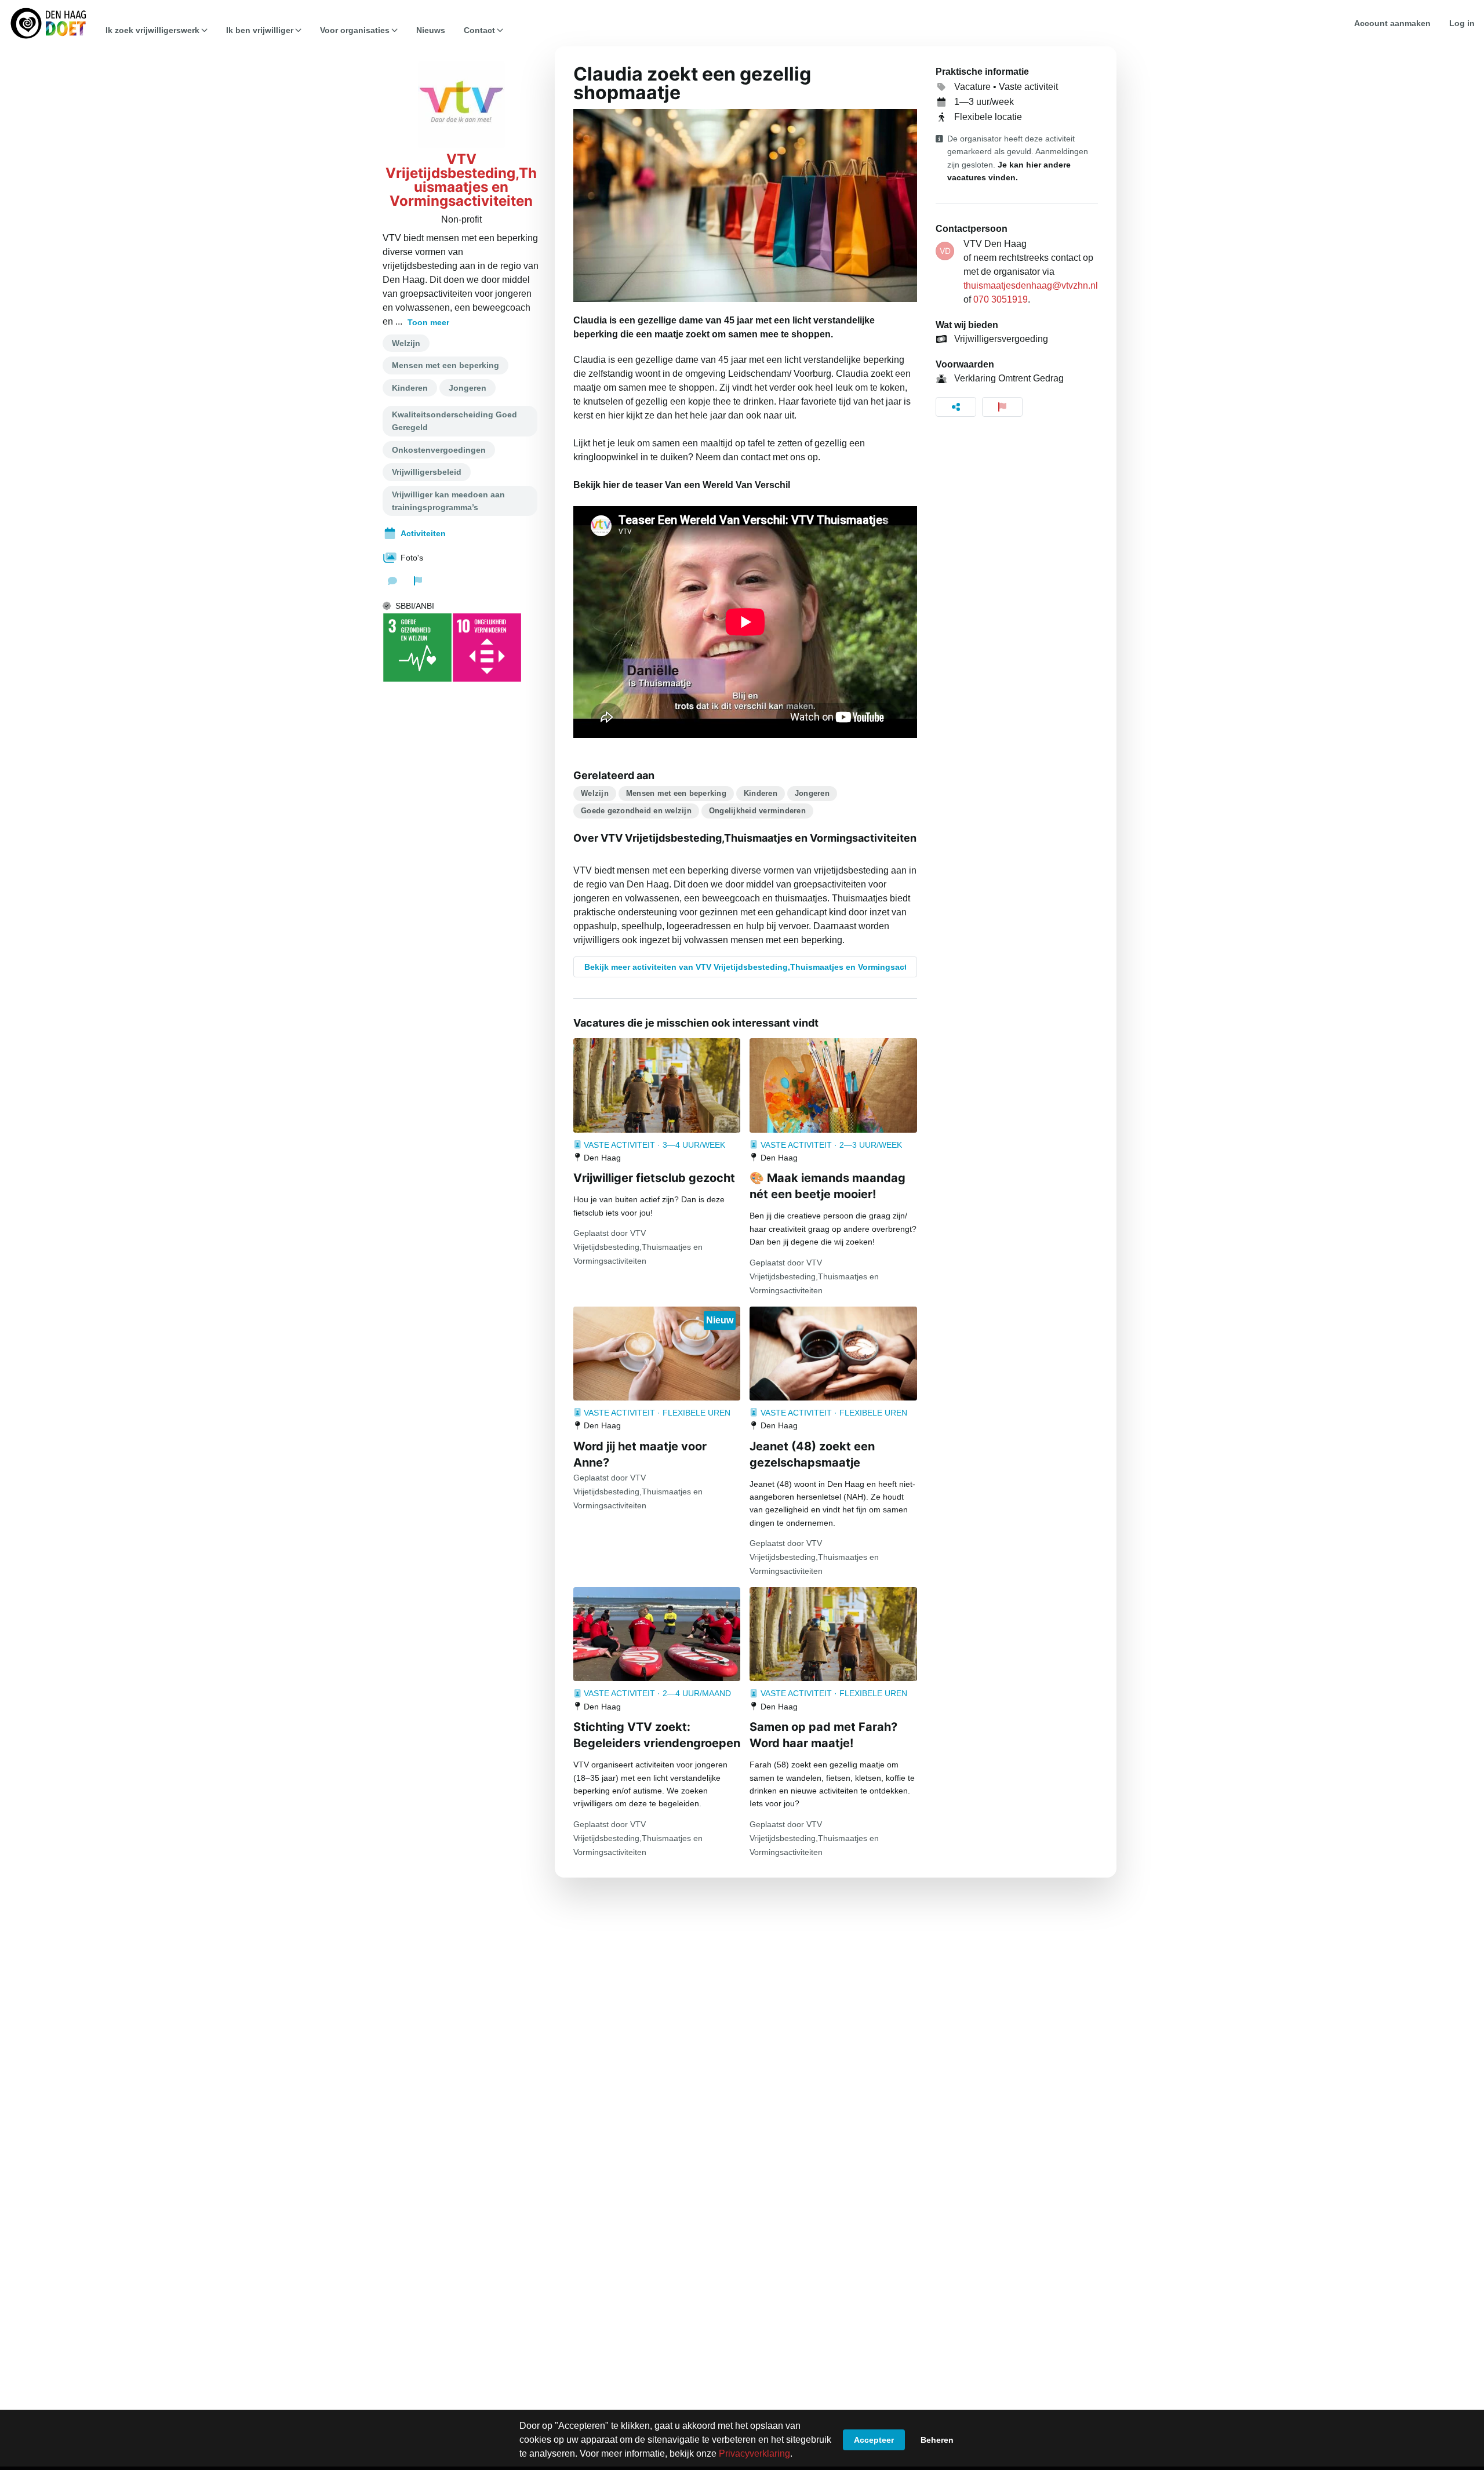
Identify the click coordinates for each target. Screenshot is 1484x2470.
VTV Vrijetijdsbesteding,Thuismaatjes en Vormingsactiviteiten (461, 180)
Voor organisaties (355, 30)
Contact (479, 30)
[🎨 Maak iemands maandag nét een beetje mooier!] (833, 1085)
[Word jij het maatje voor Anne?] (657, 1354)
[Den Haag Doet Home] (48, 23)
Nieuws (431, 30)
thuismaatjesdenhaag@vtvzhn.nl (1031, 285)
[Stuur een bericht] (392, 581)
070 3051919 (1001, 299)
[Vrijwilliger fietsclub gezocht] (657, 1085)
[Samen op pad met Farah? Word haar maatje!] (833, 1634)
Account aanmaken (1392, 23)
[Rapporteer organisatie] (418, 581)
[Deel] (956, 407)
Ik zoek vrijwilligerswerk (152, 30)
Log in (1462, 23)
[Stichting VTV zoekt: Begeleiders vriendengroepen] (657, 1634)
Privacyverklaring (754, 2453)
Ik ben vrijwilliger (260, 30)
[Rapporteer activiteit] (1002, 407)
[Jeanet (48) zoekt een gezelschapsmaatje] (833, 1354)
